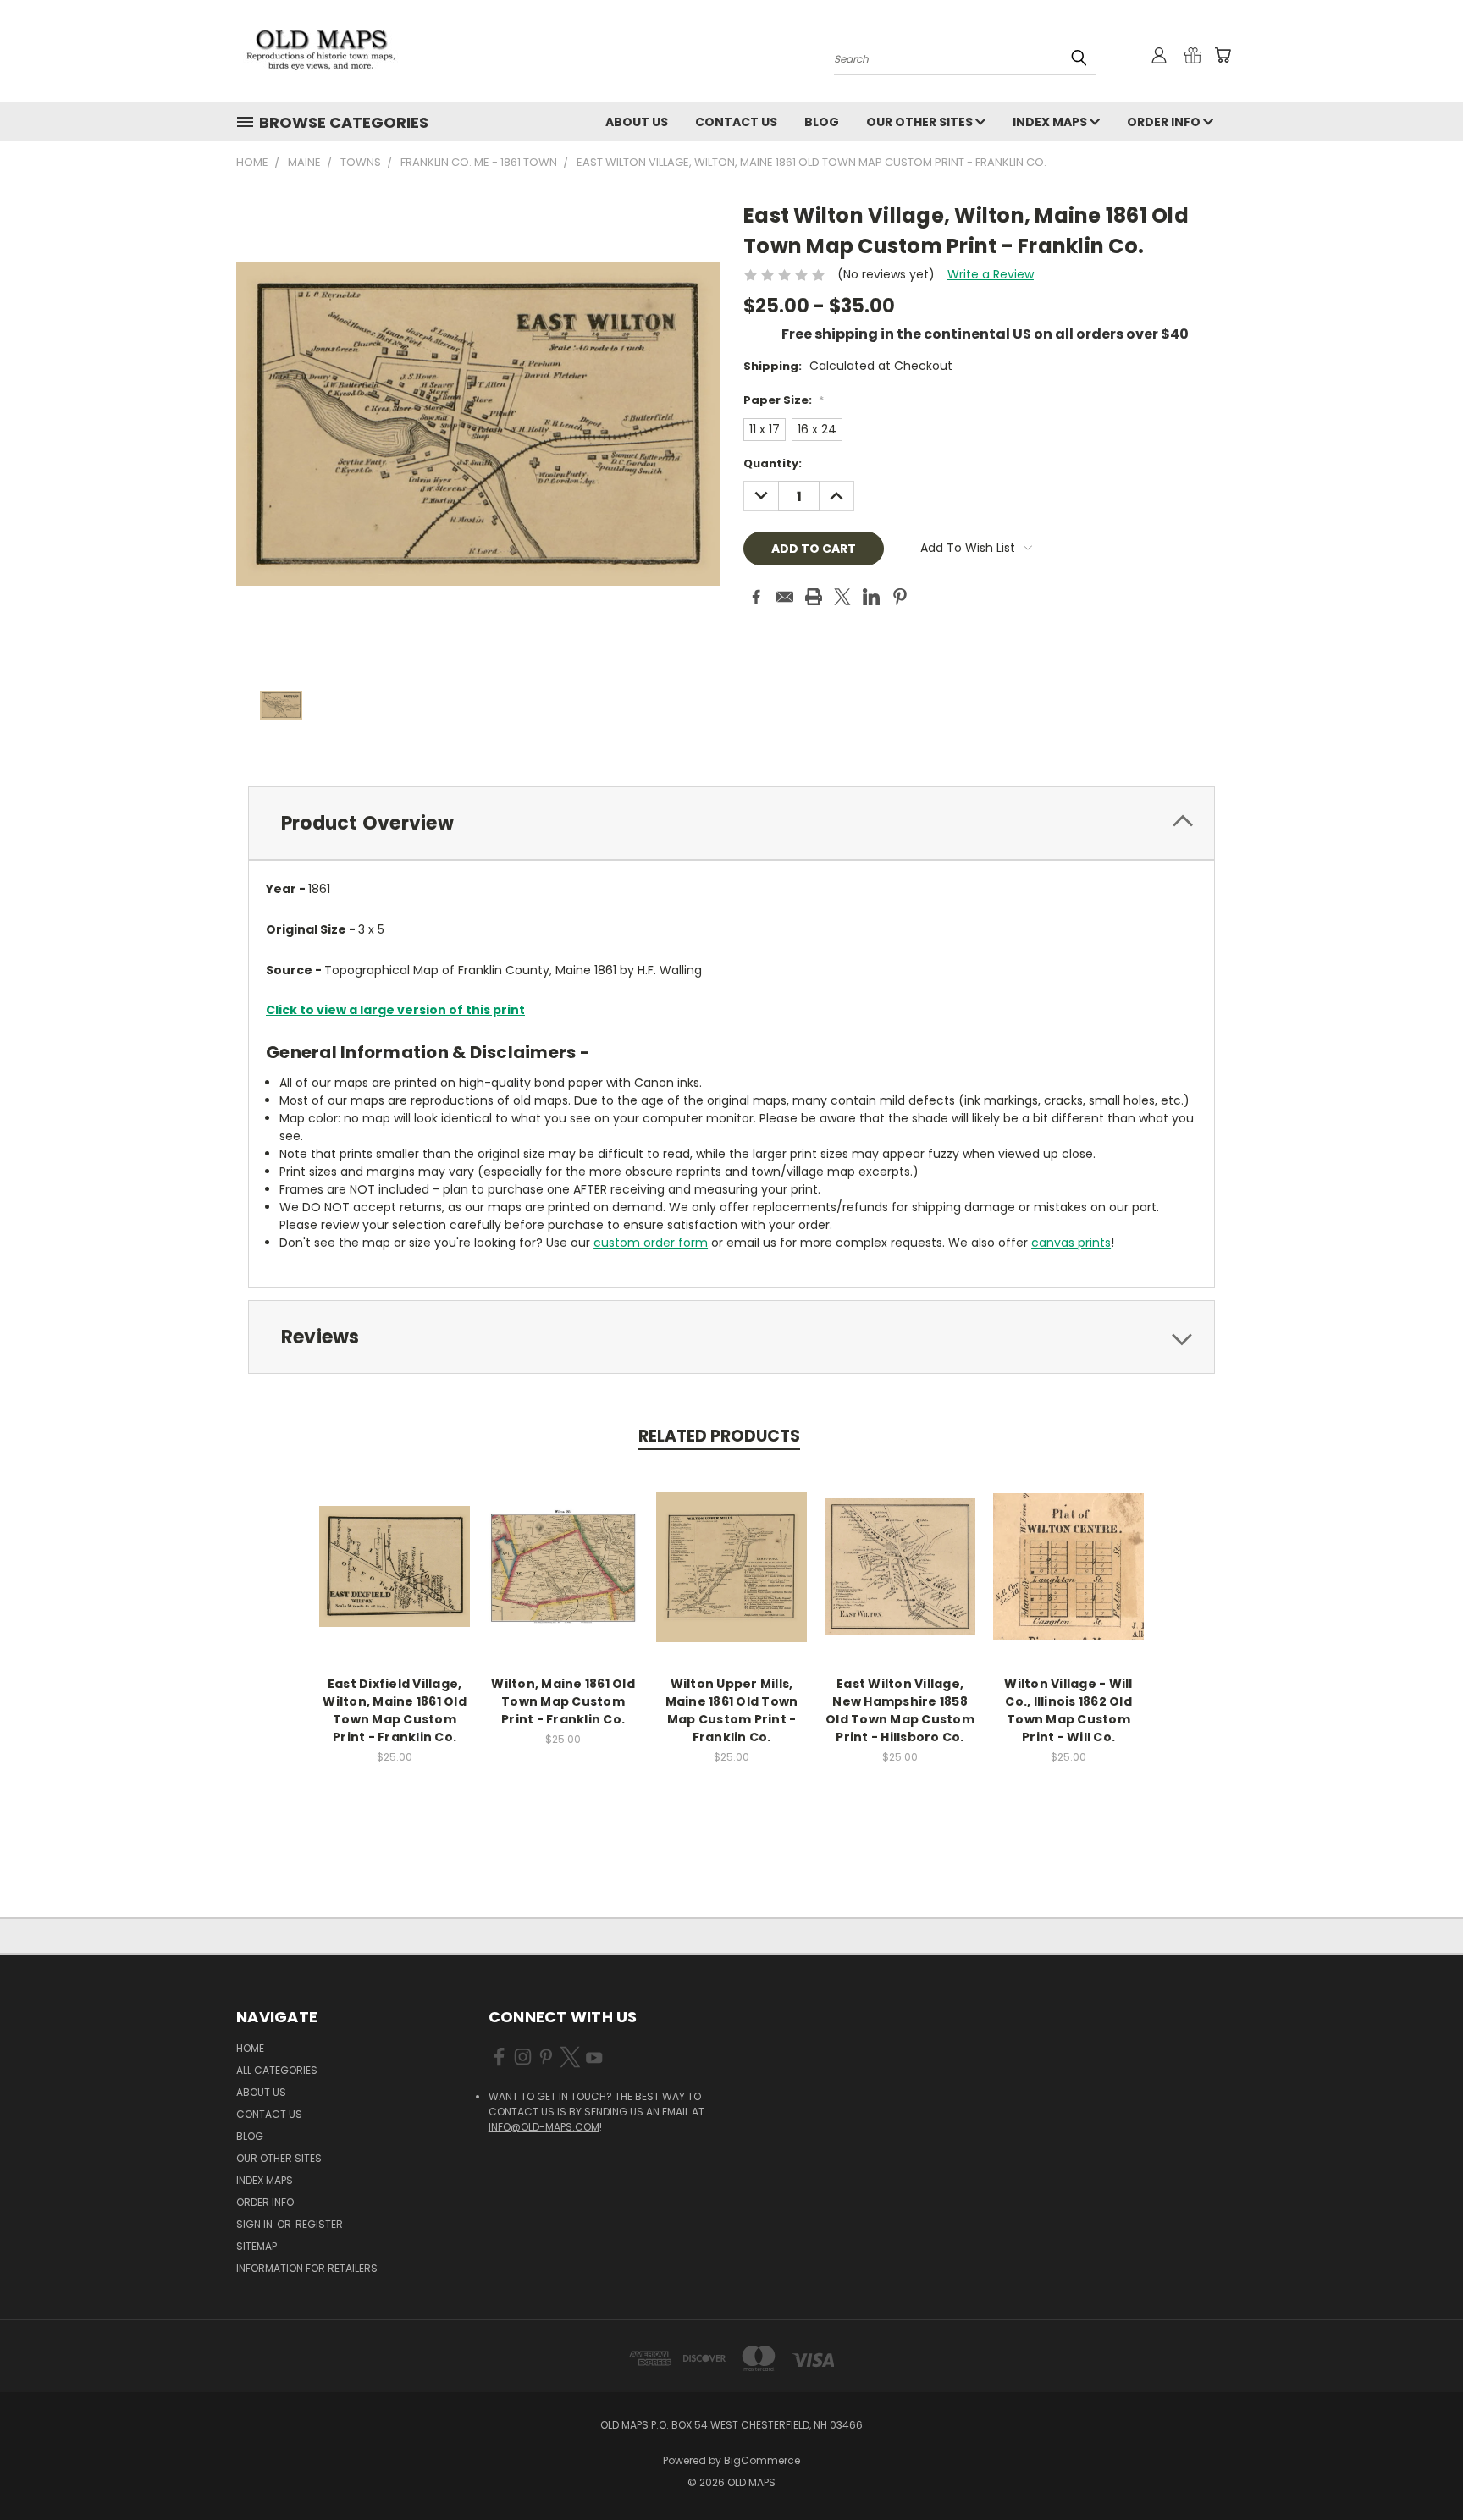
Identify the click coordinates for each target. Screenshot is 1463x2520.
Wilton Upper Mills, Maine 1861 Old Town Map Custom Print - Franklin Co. (732, 1710)
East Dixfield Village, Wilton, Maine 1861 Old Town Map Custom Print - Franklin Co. (395, 1710)
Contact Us (736, 122)
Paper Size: (784, 400)
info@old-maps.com (544, 2127)
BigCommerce (762, 2460)
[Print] (814, 597)
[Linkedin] (871, 597)
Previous (1419, 2467)
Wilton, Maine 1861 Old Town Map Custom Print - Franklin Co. (563, 1701)
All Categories (277, 2070)
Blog (822, 122)
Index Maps (1051, 122)
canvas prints (1071, 1243)
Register (319, 2224)
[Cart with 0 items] (1223, 55)
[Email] (785, 597)
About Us (637, 122)
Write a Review (991, 274)
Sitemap (257, 2246)
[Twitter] (842, 597)
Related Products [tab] (719, 1436)
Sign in (256, 2224)
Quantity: (773, 463)
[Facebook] (756, 597)
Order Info (1165, 122)
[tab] (731, 823)
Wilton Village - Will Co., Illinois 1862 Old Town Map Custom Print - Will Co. (1068, 1710)
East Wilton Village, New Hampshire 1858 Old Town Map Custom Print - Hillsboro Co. (900, 1710)
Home (250, 2048)
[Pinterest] (900, 597)
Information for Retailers (307, 2268)
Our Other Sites (921, 122)
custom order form (651, 1243)
